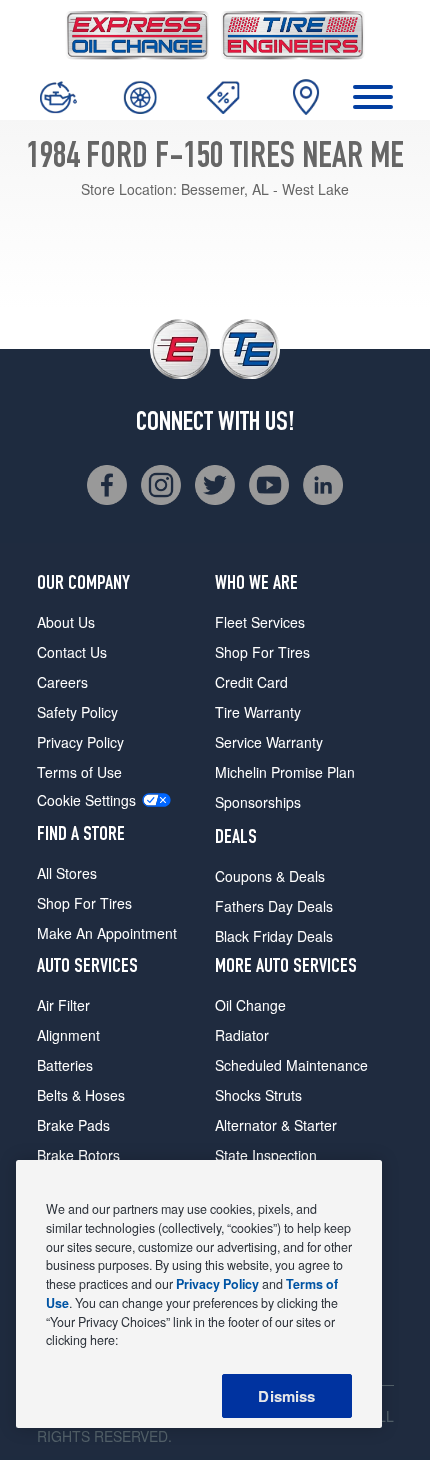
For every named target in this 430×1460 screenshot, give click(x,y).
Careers (62, 682)
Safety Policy (77, 712)
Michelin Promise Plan (285, 772)
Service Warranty (269, 742)
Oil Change (250, 1005)
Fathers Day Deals (274, 906)
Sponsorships (258, 802)
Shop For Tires (84, 903)
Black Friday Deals (274, 936)
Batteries (65, 1065)
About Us (66, 622)
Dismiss (286, 1396)
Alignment (68, 1035)
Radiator (242, 1035)
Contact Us (72, 652)
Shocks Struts (258, 1095)
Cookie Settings (86, 800)
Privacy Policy (80, 742)
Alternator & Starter (276, 1125)
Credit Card (251, 682)
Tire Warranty (258, 712)
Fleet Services (260, 622)
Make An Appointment (107, 933)
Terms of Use (79, 772)
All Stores (67, 873)
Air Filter (63, 1005)
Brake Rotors (78, 1155)
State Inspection (266, 1155)
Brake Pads (73, 1125)
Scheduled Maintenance (291, 1065)
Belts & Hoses (81, 1095)
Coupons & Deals (270, 876)
